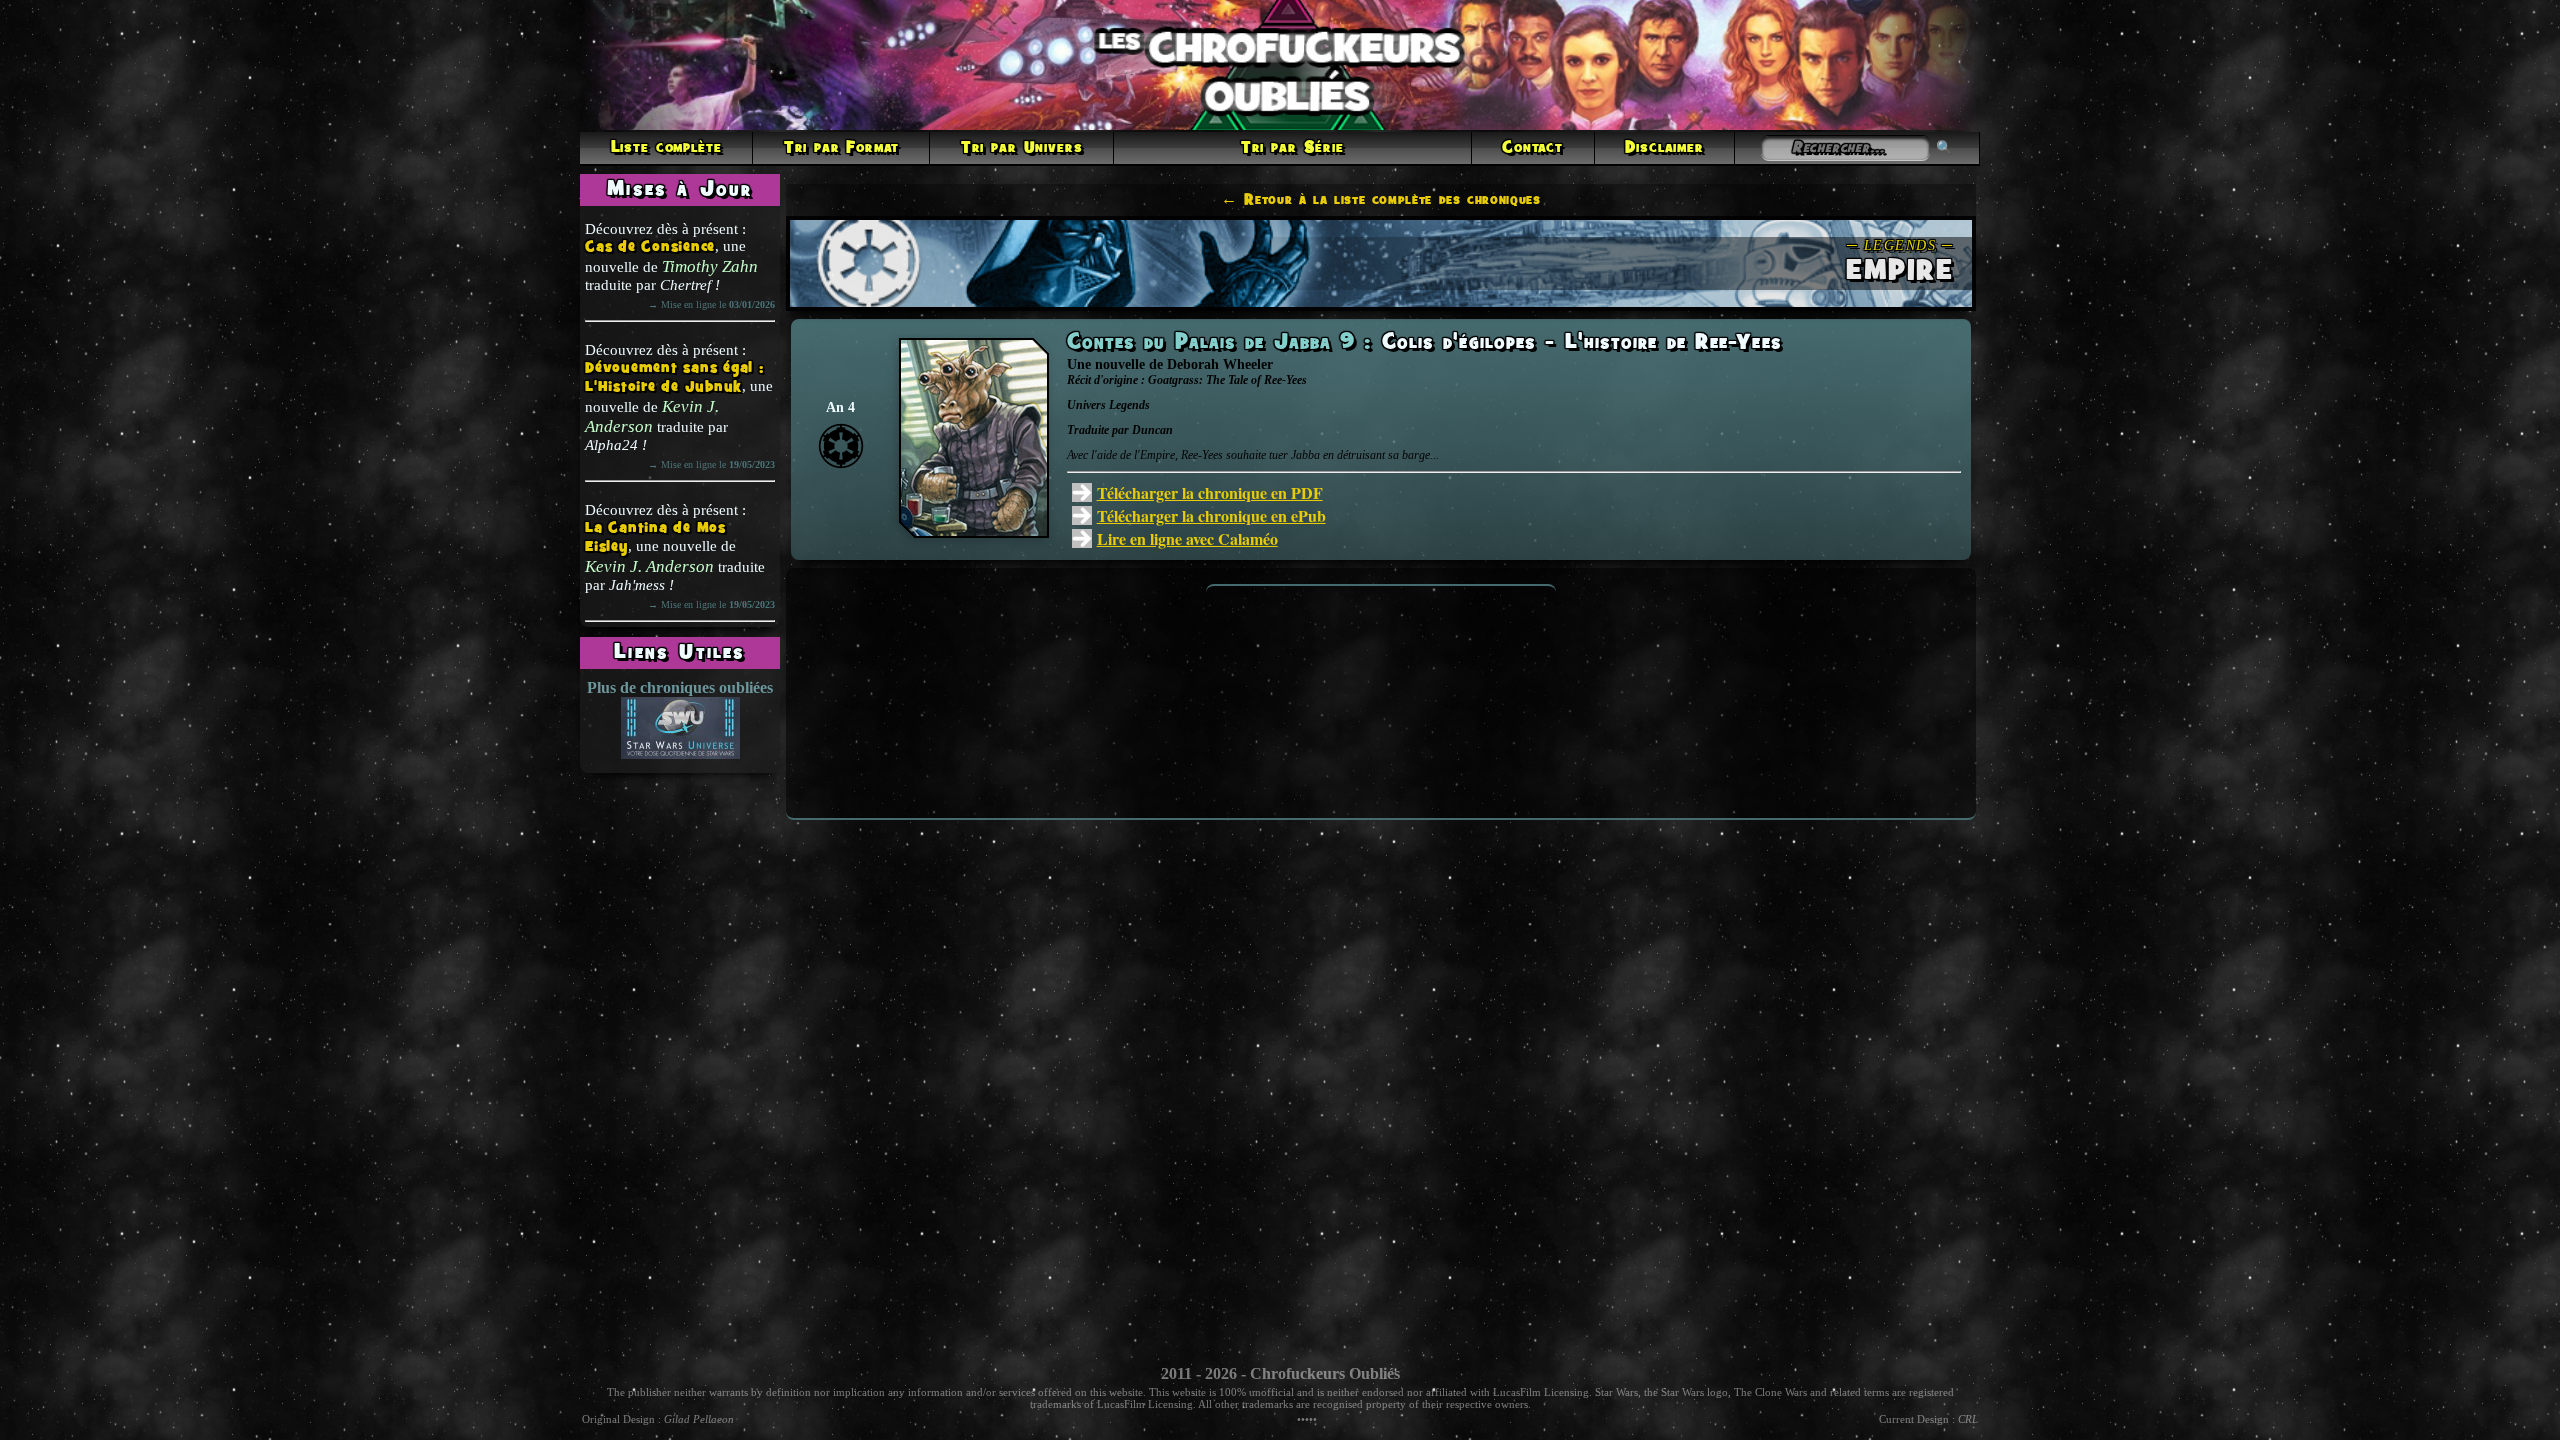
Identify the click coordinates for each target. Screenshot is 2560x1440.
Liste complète (666, 148)
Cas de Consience (650, 247)
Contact (1532, 148)
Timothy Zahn (710, 266)
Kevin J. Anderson (652, 416)
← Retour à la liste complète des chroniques (1381, 200)
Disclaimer (1664, 148)
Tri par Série (1292, 148)
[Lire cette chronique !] (974, 532)
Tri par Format (841, 148)
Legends (1129, 405)
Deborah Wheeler (1220, 364)
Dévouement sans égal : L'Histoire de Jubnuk (674, 378)
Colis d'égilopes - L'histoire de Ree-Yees (1582, 343)
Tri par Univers (1022, 148)
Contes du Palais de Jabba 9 (1216, 343)
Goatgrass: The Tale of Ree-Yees (1227, 380)
